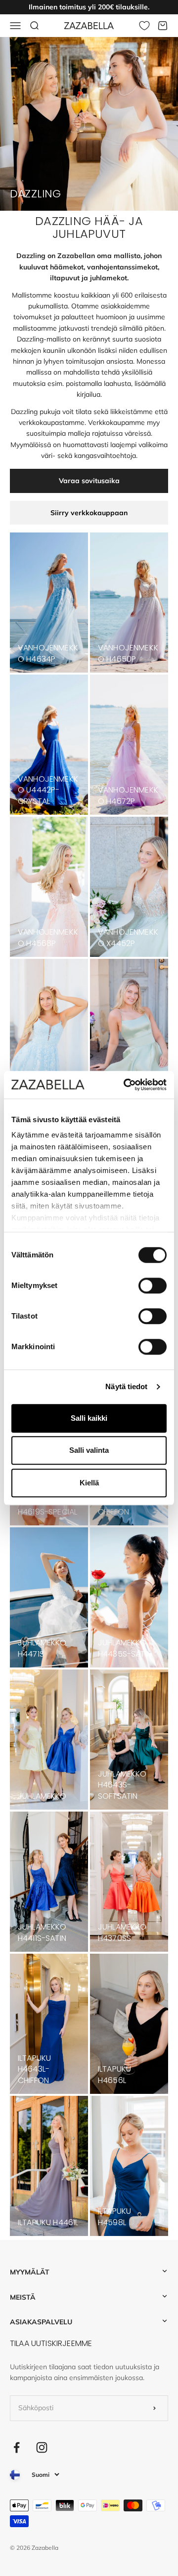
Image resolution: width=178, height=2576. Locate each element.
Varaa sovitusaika (89, 481)
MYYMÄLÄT (30, 2272)
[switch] (153, 1286)
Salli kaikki (89, 1418)
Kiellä (89, 1483)
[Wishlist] (144, 26)
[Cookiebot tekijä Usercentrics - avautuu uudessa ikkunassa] (126, 1085)
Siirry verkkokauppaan (89, 513)
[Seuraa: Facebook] (17, 2447)
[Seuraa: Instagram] (42, 2447)
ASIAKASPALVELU (41, 2322)
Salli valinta (89, 1450)
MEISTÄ (23, 2297)
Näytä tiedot (126, 1386)
